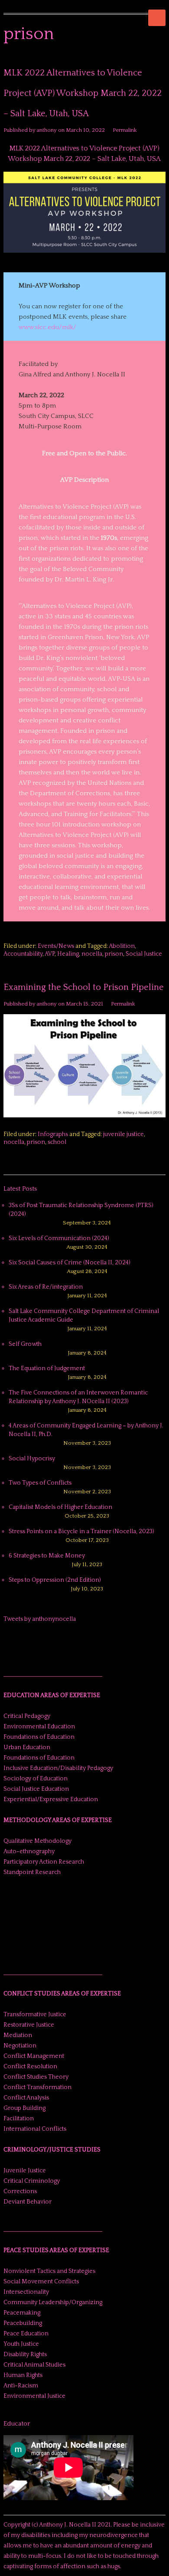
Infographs (53, 1134)
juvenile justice (123, 1134)
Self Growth (25, 1344)
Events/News (56, 946)
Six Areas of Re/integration (46, 1287)
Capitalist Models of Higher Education (60, 1507)
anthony (47, 130)
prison (114, 954)
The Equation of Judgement (47, 1368)
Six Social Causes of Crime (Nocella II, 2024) (70, 1263)
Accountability (23, 954)
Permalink (125, 130)
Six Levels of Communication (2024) (59, 1238)
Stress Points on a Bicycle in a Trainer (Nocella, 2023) (81, 1531)
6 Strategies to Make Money (47, 1556)
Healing (68, 954)
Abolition (122, 946)
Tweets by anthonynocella (40, 1619)
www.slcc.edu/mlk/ (47, 327)
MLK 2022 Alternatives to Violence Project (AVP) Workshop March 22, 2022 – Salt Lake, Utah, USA (83, 93)
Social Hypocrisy (32, 1459)
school (57, 1142)
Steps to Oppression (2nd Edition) (55, 1580)
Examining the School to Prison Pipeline (84, 987)
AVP (50, 954)
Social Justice (144, 954)
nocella (92, 954)
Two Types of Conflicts (40, 1483)
